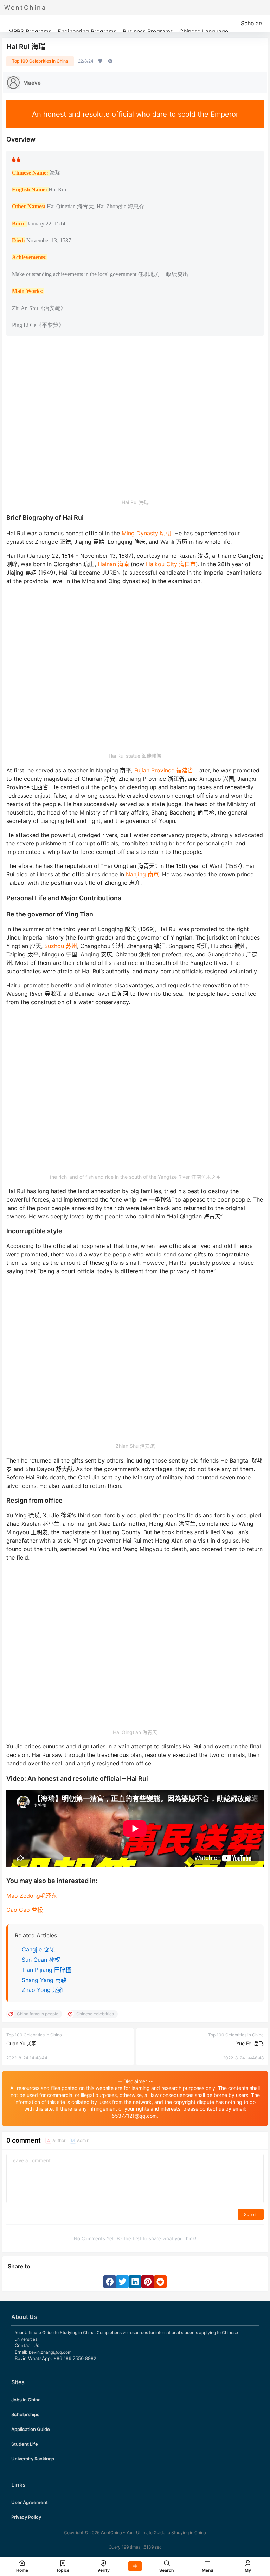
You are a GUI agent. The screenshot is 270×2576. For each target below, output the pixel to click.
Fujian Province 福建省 (164, 770)
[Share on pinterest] (148, 2282)
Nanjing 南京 (142, 874)
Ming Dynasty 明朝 (146, 533)
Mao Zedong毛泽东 (32, 1896)
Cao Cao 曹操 (25, 1910)
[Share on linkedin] (135, 2282)
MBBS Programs (30, 31)
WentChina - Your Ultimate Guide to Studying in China (153, 2533)
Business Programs (148, 31)
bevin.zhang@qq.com (50, 2352)
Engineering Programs (87, 31)
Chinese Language (204, 31)
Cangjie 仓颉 (38, 1949)
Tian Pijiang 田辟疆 (46, 1970)
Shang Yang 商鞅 (44, 1980)
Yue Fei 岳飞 (250, 2043)
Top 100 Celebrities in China (40, 61)
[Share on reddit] (160, 2282)
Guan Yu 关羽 (21, 2043)
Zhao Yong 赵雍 (43, 1990)
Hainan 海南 (113, 564)
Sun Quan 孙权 (41, 1960)
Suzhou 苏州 (61, 946)
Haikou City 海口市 (171, 564)
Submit (251, 2214)
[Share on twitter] (122, 2282)
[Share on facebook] (110, 2282)
